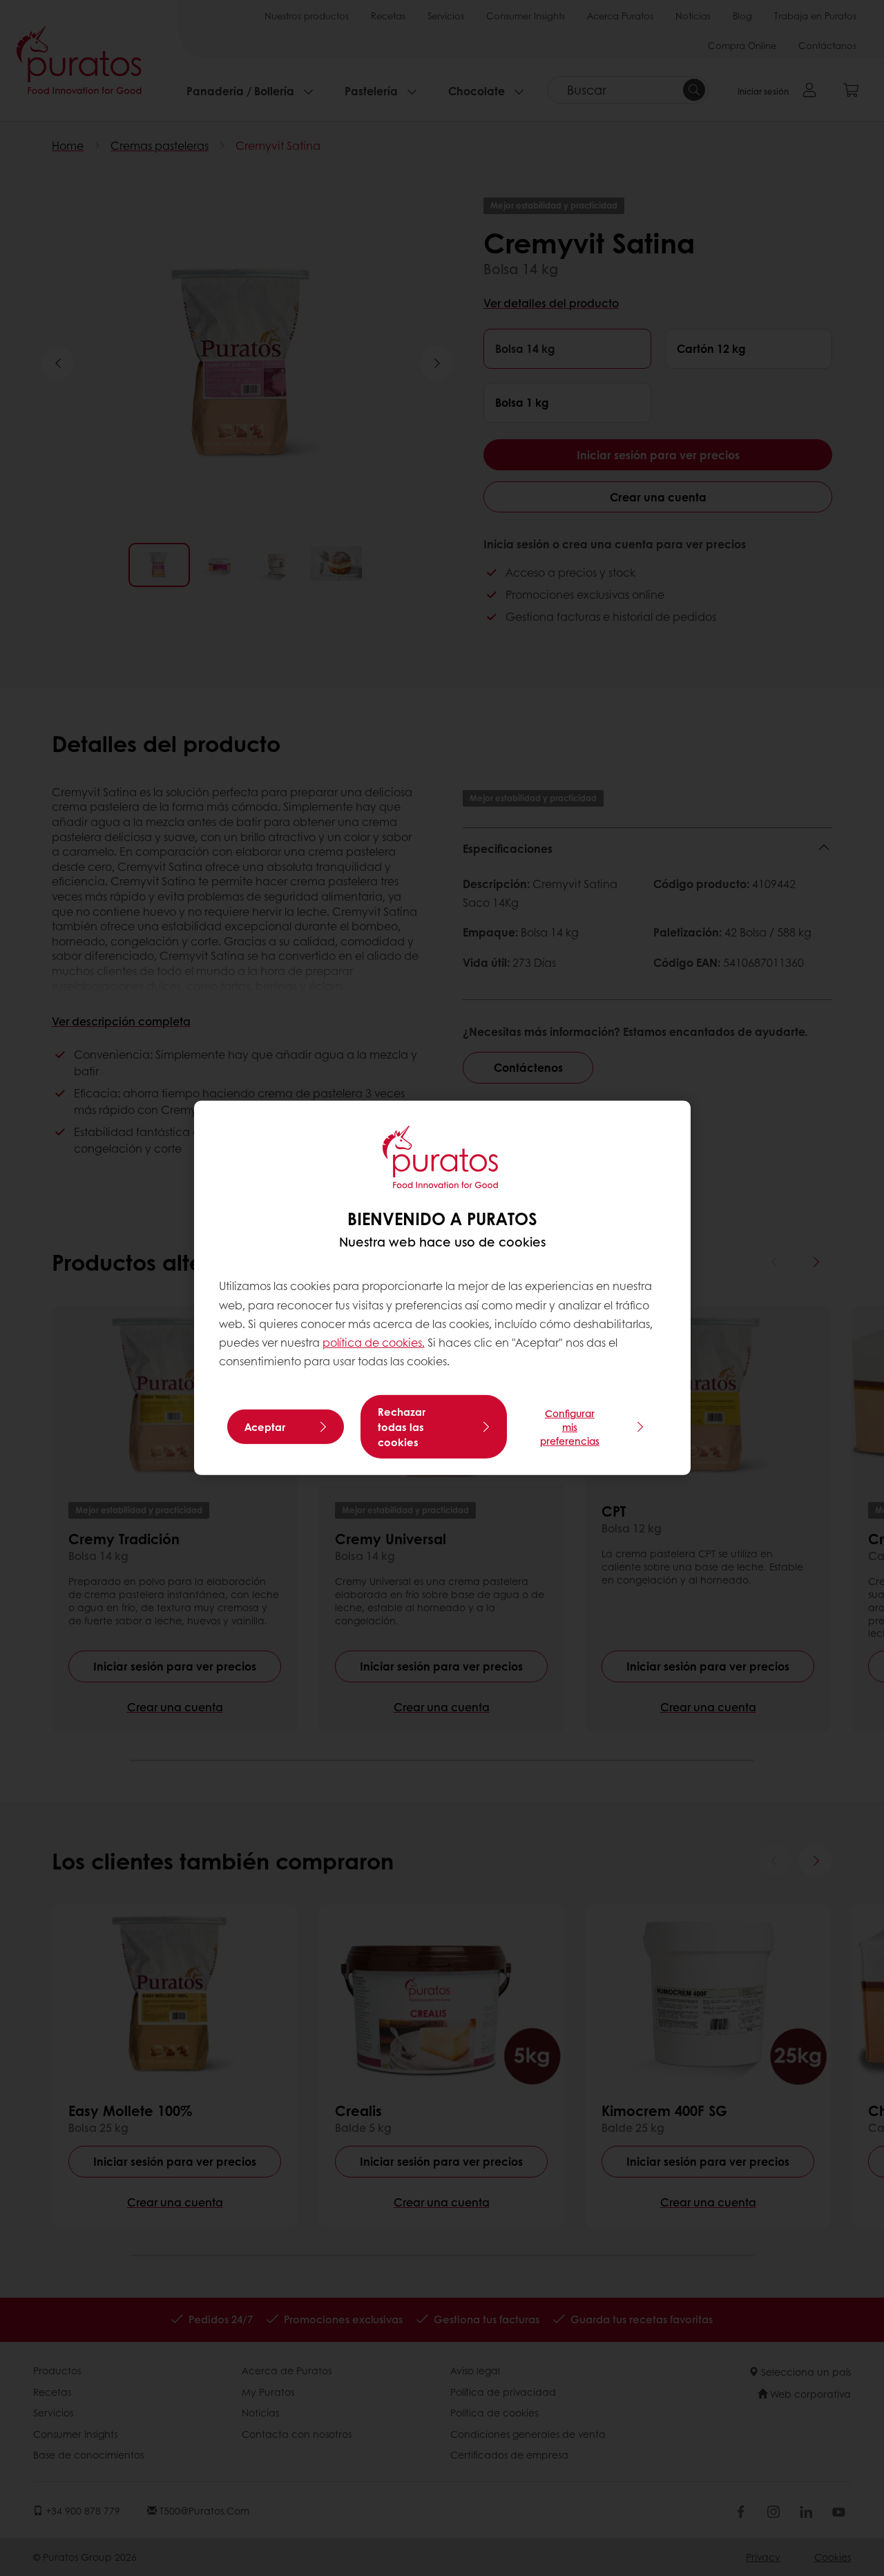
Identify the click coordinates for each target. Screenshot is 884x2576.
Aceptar (265, 1427)
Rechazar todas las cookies (402, 1427)
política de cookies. (374, 1342)
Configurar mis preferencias (570, 1427)
